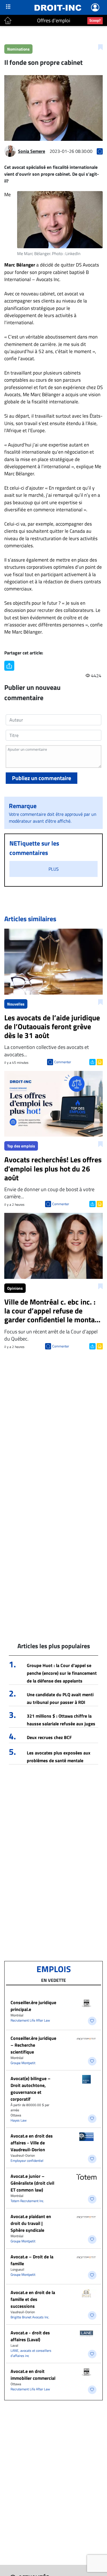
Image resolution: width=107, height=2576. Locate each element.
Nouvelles (16, 1004)
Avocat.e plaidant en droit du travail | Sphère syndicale (31, 2223)
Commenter (63, 1062)
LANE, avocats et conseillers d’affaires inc (31, 2353)
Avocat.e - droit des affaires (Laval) (30, 2336)
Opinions (15, 1288)
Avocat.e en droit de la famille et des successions (33, 2299)
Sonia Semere (32, 151)
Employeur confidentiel (27, 2161)
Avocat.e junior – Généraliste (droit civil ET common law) (32, 2183)
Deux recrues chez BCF (49, 1737)
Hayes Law (19, 2120)
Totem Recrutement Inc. (27, 2201)
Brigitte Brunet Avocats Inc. (30, 2317)
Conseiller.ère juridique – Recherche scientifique (33, 2045)
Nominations (18, 49)
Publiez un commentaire (42, 778)
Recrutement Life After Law (30, 2020)
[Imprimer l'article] (99, 1061)
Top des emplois (21, 1146)
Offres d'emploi (54, 20)
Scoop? (95, 20)
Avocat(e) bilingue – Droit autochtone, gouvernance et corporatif (31, 2089)
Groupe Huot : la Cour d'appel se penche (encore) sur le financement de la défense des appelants (62, 1673)
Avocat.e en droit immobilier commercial (33, 2375)
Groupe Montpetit (23, 2063)
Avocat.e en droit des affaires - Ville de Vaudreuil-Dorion (32, 2143)
